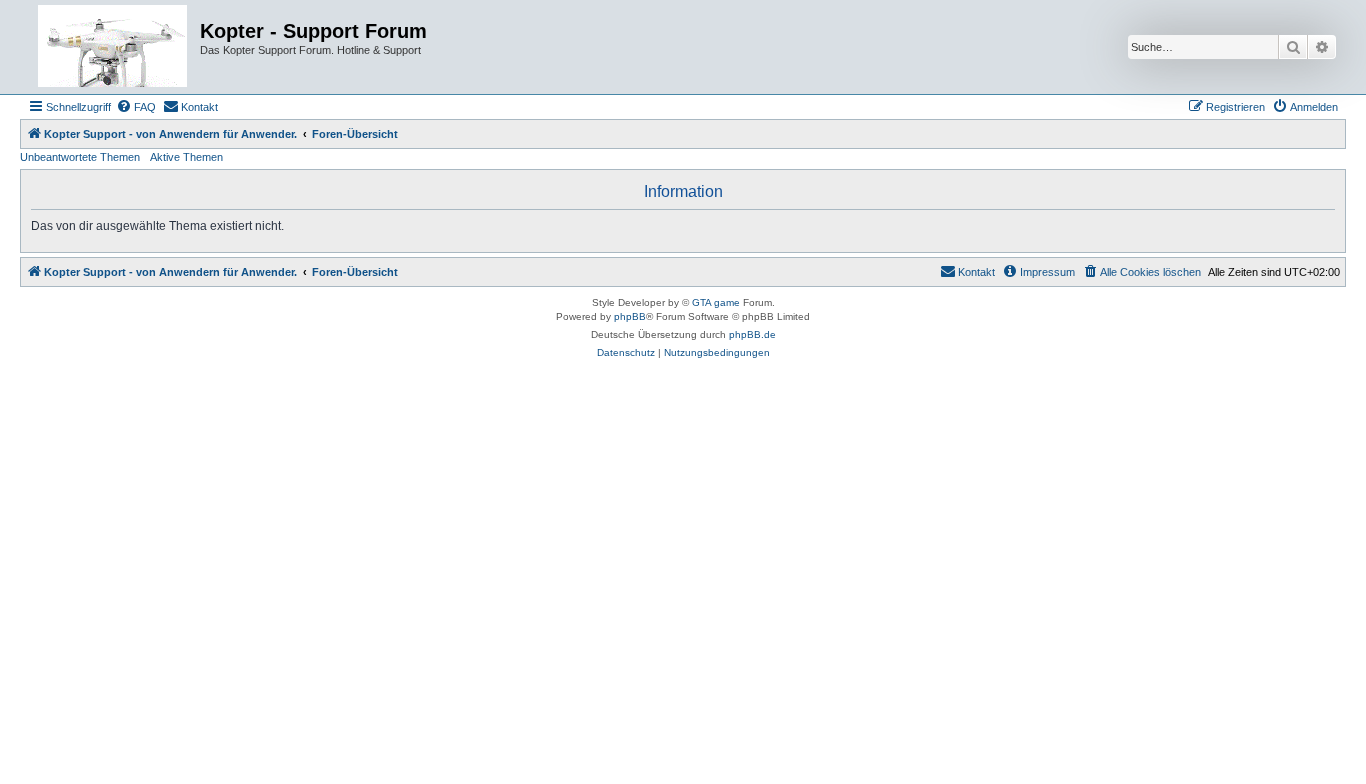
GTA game (716, 302)
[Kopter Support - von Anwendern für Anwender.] (112, 47)
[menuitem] (136, 107)
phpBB (630, 316)
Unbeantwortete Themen (80, 157)
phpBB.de (752, 334)
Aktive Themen (186, 157)
